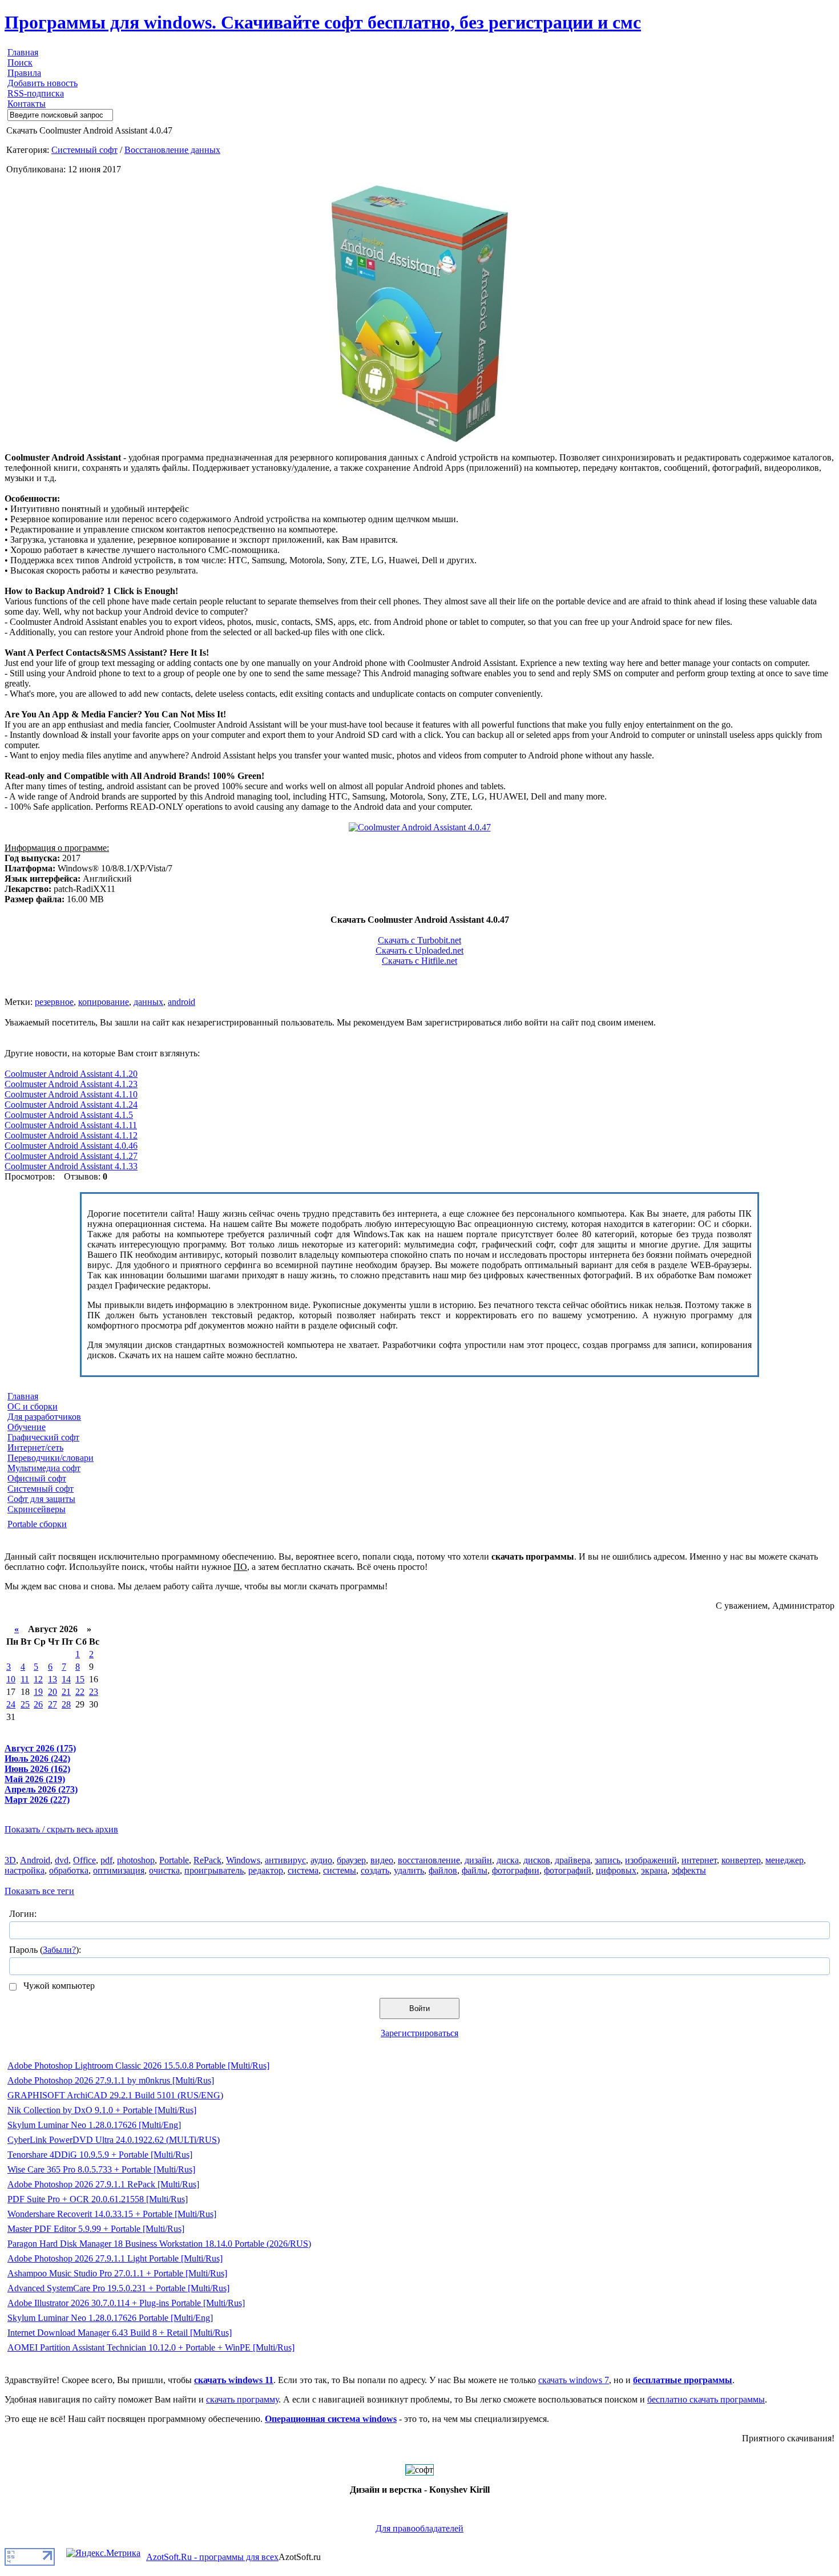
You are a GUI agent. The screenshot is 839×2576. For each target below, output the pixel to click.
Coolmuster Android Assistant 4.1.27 (71, 1156)
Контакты (27, 104)
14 (66, 1679)
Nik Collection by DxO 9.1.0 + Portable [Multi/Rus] (102, 2110)
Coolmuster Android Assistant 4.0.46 (71, 1146)
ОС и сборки (33, 1406)
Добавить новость (43, 83)
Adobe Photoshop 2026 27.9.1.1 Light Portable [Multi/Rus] (115, 2258)
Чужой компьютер (58, 1986)
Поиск (20, 62)
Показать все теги (39, 1891)
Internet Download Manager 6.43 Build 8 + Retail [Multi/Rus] (120, 2333)
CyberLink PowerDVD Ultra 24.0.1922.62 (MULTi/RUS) (114, 2140)
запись (608, 1860)
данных (148, 1002)
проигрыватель (214, 1870)
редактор (266, 1870)
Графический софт (43, 1437)
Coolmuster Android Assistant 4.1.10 (71, 1094)
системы (340, 1870)
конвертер (741, 1860)
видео (382, 1860)
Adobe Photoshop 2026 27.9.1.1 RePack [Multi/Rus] (103, 2184)
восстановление (429, 1860)
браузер (351, 1860)
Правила (24, 73)
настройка (25, 1870)
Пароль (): (45, 1950)
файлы (475, 1870)
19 (38, 1692)
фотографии (516, 1870)
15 (80, 1679)
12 (38, 1679)
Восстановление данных (172, 150)
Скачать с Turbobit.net (419, 940)
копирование (104, 1002)
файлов (443, 1870)
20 (53, 1692)
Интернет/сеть (35, 1448)
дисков (537, 1860)
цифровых (616, 1870)
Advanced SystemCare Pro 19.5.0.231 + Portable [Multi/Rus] (118, 2288)
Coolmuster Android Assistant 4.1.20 (71, 1074)
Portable (174, 1860)
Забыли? (59, 1950)
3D (10, 1860)
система (303, 1870)
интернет (699, 1860)
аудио (321, 1860)
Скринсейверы (37, 1509)
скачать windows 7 (574, 2380)
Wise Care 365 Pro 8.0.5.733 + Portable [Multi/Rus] (101, 2169)
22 (80, 1692)
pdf (106, 1860)
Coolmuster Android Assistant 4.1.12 (71, 1135)
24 (11, 1704)
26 (38, 1704)
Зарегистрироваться (419, 2033)
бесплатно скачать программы (706, 2399)
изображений (651, 1860)
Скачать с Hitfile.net (419, 961)
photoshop (136, 1860)
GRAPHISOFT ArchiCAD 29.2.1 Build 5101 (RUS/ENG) (115, 2095)
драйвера (572, 1860)
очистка (164, 1870)
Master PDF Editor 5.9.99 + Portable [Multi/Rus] (96, 2229)
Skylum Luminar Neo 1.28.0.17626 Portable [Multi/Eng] (110, 2318)
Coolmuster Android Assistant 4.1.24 (71, 1105)
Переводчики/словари (51, 1458)
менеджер (784, 1860)
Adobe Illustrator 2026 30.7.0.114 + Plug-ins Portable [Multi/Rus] (126, 2303)
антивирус (285, 1860)
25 (25, 1704)
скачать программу (242, 2399)
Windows (243, 1860)
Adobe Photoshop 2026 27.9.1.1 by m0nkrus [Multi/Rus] (111, 2080)
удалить (409, 1870)
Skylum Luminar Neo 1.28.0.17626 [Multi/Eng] (94, 2125)
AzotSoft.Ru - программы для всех (212, 2557)
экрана (654, 1870)
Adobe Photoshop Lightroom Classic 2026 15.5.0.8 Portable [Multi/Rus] (138, 2066)
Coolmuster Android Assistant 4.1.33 (71, 1166)
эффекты (689, 1870)
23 (94, 1692)
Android (35, 1860)
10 (11, 1679)
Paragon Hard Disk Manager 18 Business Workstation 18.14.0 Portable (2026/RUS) (159, 2244)
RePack (207, 1860)
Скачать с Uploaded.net (419, 950)
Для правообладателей (419, 2528)
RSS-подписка (36, 93)
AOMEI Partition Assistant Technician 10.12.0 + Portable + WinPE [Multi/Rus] (151, 2347)
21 (66, 1692)
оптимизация (119, 1870)
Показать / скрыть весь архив (61, 1829)
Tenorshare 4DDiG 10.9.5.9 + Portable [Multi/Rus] (100, 2155)
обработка (69, 1870)
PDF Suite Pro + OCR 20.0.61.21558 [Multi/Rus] (98, 2199)
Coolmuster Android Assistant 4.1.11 (71, 1125)
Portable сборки (37, 1524)
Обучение (27, 1427)
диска (508, 1860)
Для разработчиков (44, 1417)
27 (53, 1704)
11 (25, 1679)
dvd (62, 1860)
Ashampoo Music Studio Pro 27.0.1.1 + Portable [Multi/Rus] (117, 2273)
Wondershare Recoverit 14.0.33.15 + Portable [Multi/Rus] (112, 2214)
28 (66, 1704)
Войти (419, 2008)
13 (53, 1679)
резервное (54, 1002)
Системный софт (84, 150)
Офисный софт (37, 1478)
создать (375, 1870)
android (181, 1002)
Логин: (23, 1914)
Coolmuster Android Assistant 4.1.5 (69, 1115)
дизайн (478, 1860)
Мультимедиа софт (44, 1468)
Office (84, 1860)
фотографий (568, 1870)
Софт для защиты (41, 1499)
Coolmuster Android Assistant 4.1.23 (71, 1084)
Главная (23, 52)
